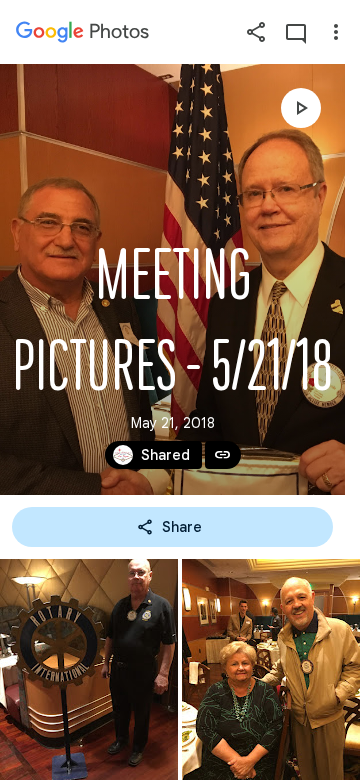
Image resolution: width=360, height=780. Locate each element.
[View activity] (296, 32)
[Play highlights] (301, 108)
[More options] (336, 32)
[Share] (256, 32)
